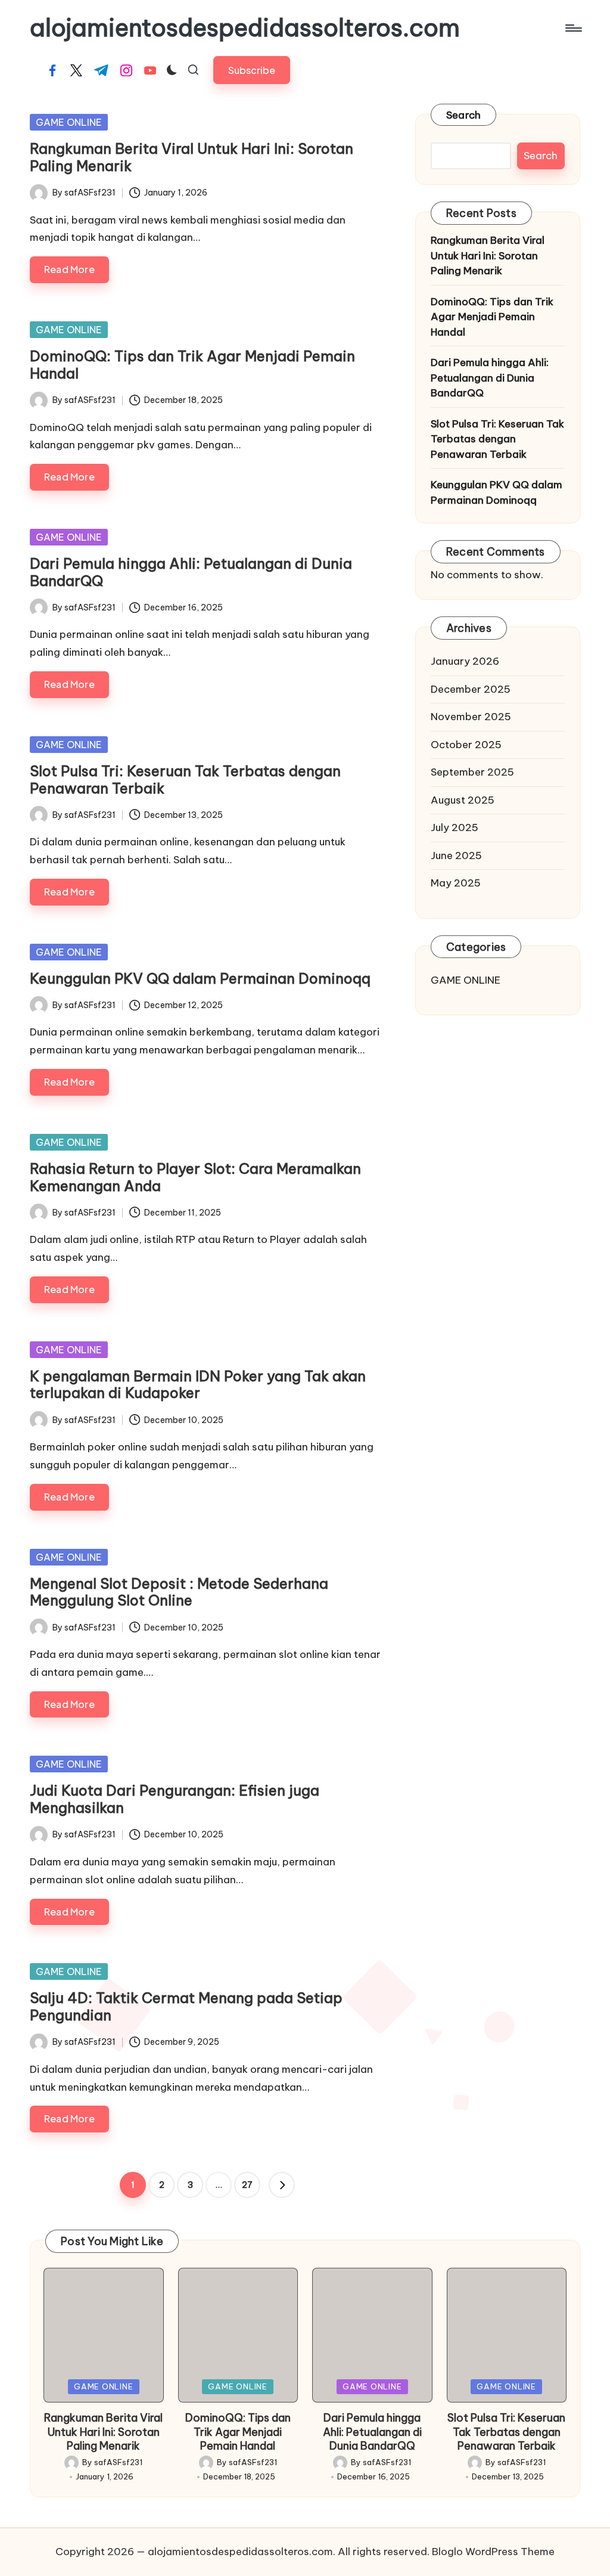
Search (464, 115)
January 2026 (465, 661)
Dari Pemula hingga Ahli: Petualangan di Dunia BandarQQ (191, 572)
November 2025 (471, 717)
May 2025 (456, 883)
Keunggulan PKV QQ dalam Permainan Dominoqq (200, 978)
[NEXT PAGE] (282, 2185)
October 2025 (466, 745)
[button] (252, 70)
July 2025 (455, 827)
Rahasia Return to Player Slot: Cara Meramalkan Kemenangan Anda (195, 1177)
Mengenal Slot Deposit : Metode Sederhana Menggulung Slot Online (179, 1592)
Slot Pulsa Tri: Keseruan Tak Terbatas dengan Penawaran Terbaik (185, 779)
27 (247, 2185)
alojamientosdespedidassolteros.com (245, 28)
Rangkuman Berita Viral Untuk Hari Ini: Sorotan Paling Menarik (192, 157)
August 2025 (463, 800)
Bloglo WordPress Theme (493, 2552)
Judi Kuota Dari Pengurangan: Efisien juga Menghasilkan (175, 1799)
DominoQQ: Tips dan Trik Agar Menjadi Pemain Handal (192, 365)
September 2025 (472, 772)
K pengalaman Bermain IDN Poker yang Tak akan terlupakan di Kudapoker (198, 1385)
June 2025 (456, 855)
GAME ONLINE (69, 122)
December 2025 (471, 689)
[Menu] (573, 28)
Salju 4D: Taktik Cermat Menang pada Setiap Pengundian (186, 2006)
